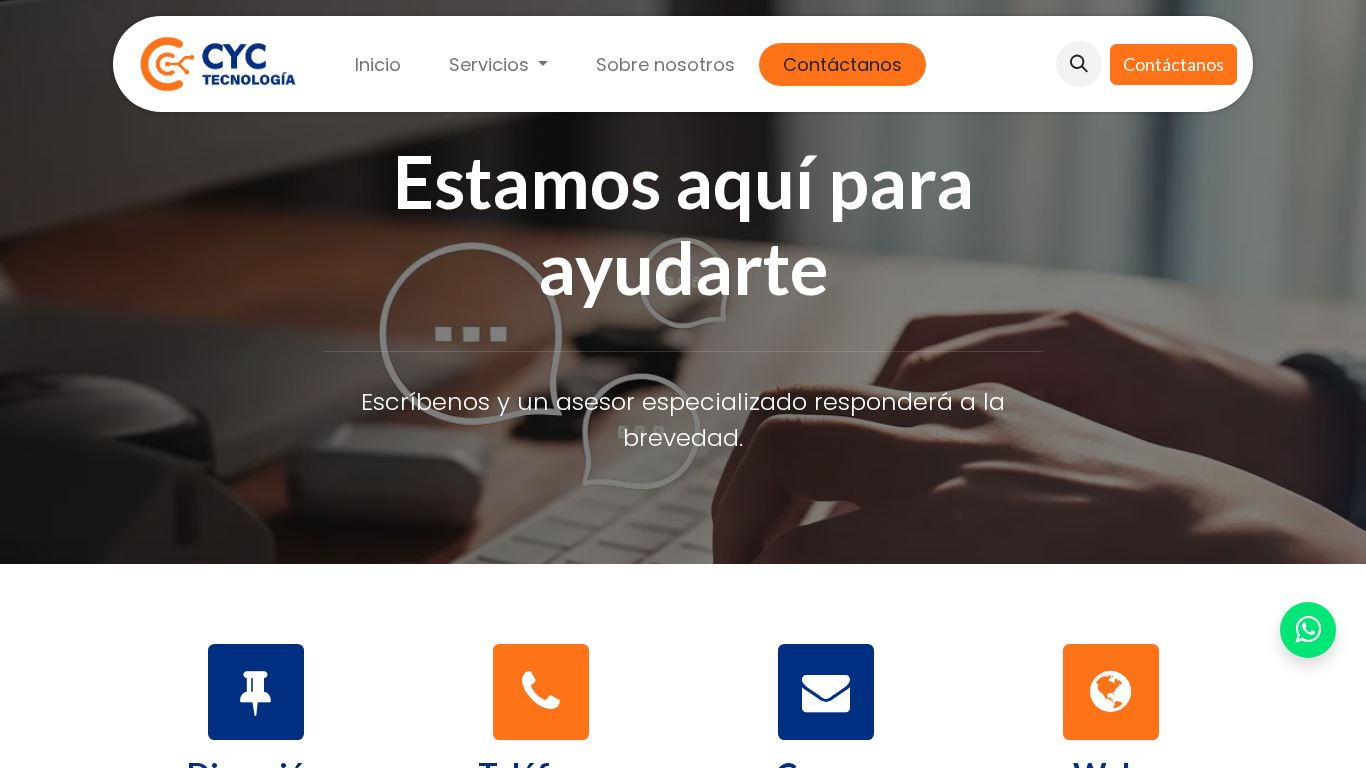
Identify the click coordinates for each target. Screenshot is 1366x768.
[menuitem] (378, 64)
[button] (1079, 64)
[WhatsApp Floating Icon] (1308, 630)
